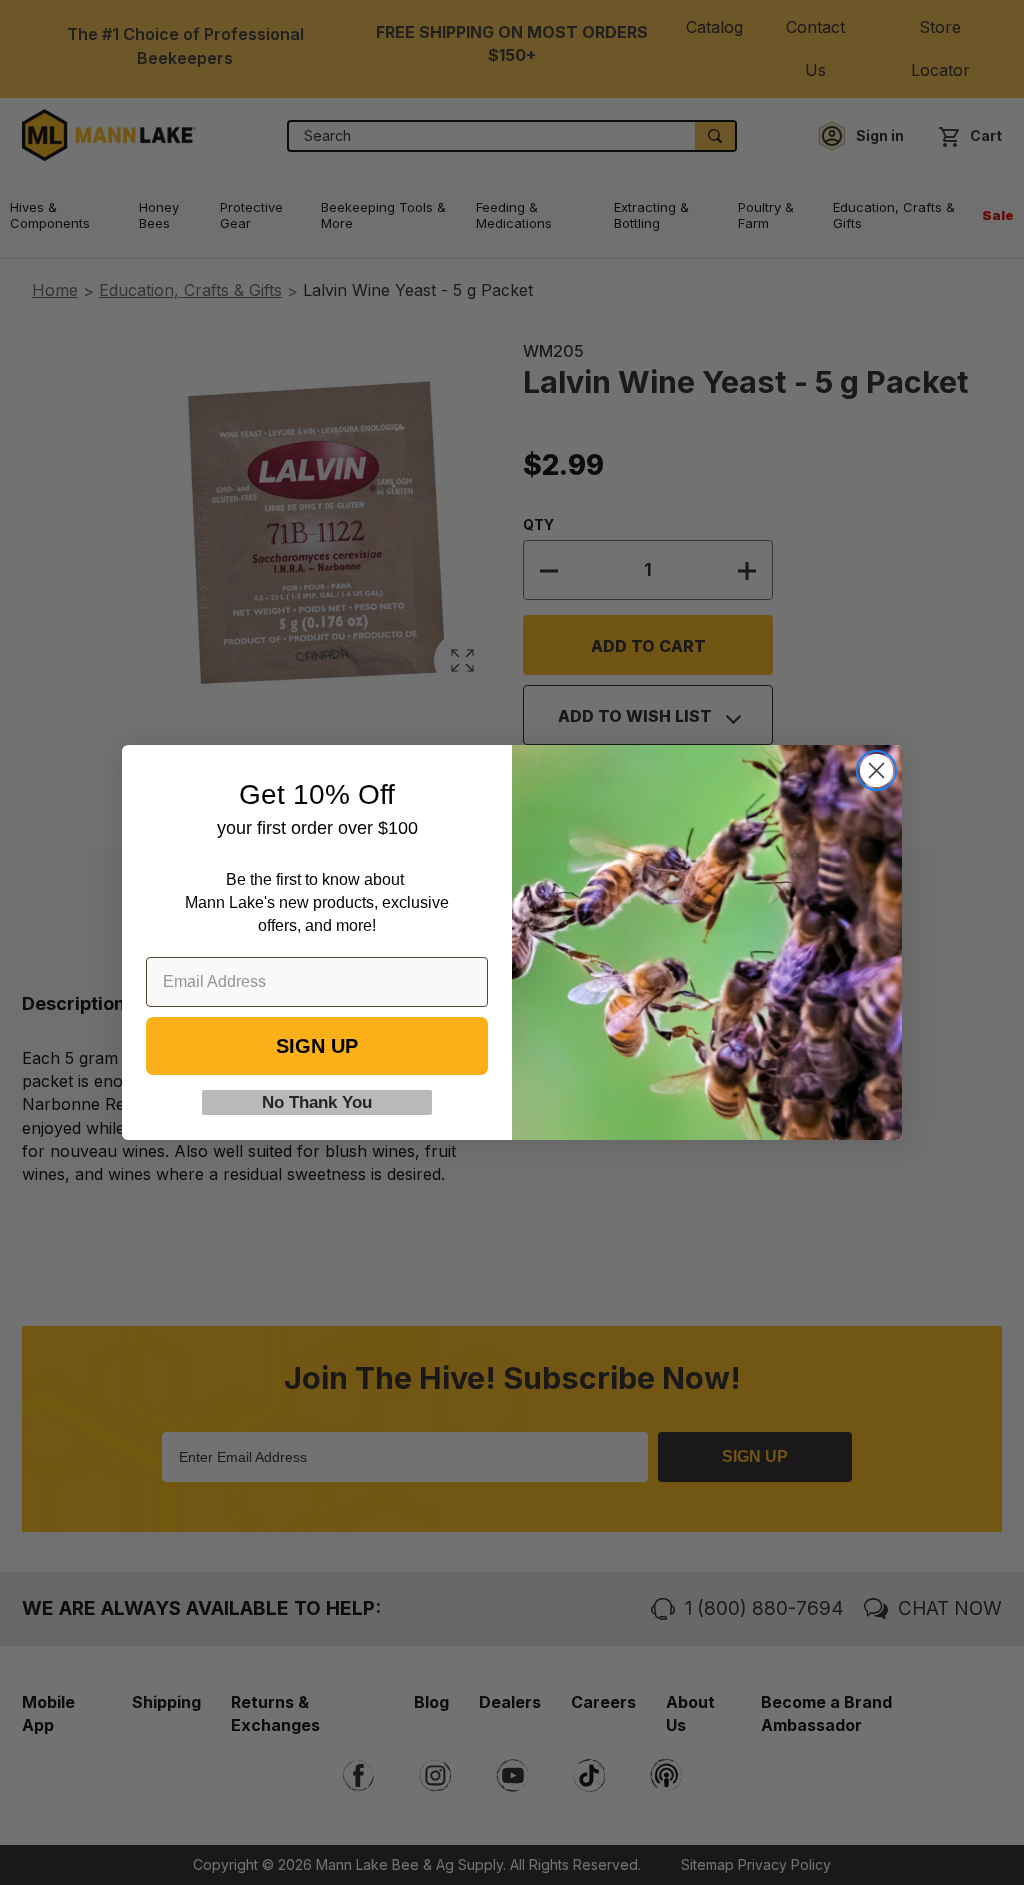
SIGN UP (317, 1046)
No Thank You (317, 1102)
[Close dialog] (876, 770)
